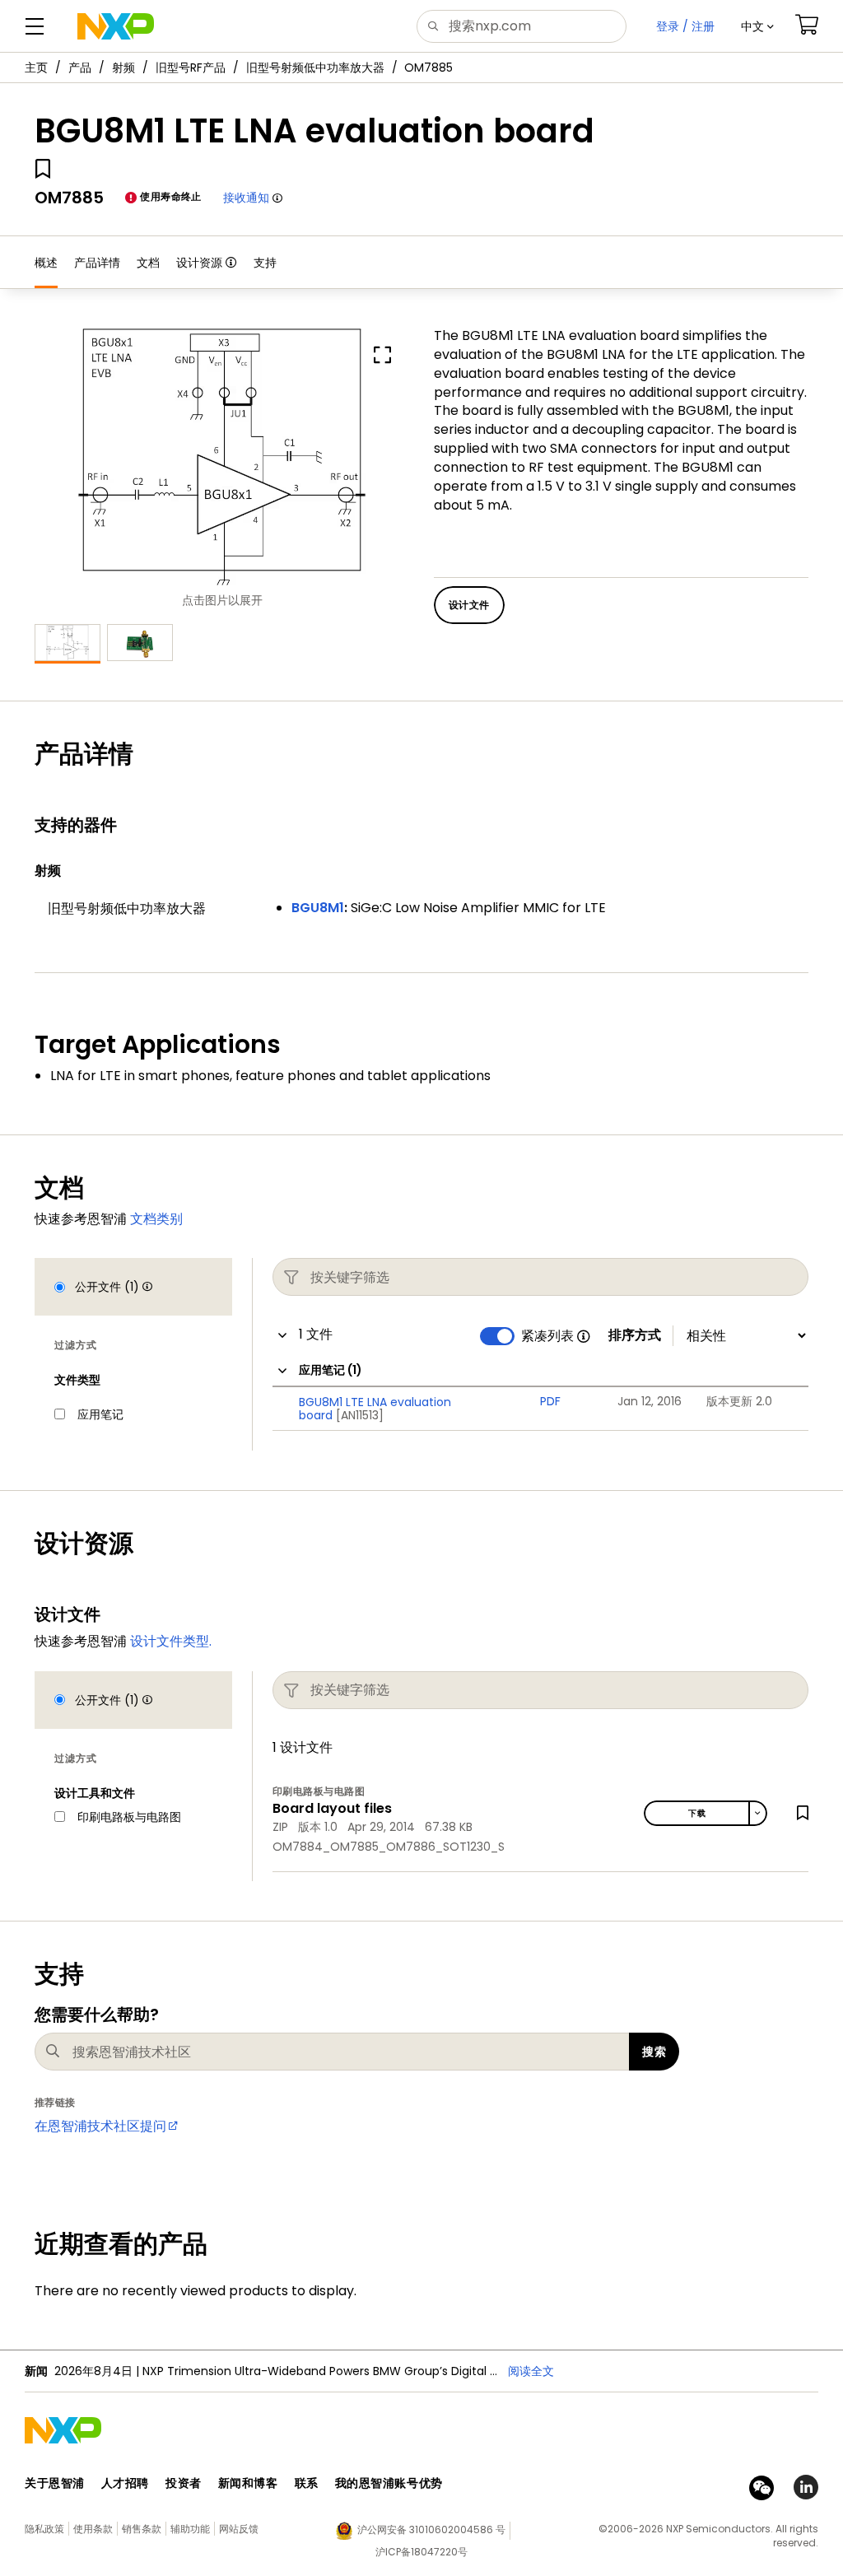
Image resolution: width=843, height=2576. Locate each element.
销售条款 (142, 2529)
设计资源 (199, 263)
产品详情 (97, 263)
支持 (265, 263)
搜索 (654, 2052)
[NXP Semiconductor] (116, 26)
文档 (148, 263)
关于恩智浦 (55, 2483)
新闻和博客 (248, 2483)
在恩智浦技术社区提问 (100, 2126)
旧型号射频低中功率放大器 (315, 68)
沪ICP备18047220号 (421, 2552)
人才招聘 (125, 2483)
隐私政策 (44, 2529)
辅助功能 (190, 2529)
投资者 (184, 2483)
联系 (307, 2483)
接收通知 (246, 198)
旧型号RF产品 (191, 68)
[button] (757, 26)
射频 (123, 68)
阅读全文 (531, 2371)
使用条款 (93, 2529)
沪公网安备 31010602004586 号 (431, 2529)
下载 (697, 1813)
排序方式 (635, 1335)
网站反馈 (239, 2529)
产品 (80, 68)
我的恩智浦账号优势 (389, 2483)
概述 (46, 263)
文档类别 (156, 1219)
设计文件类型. (171, 1641)
